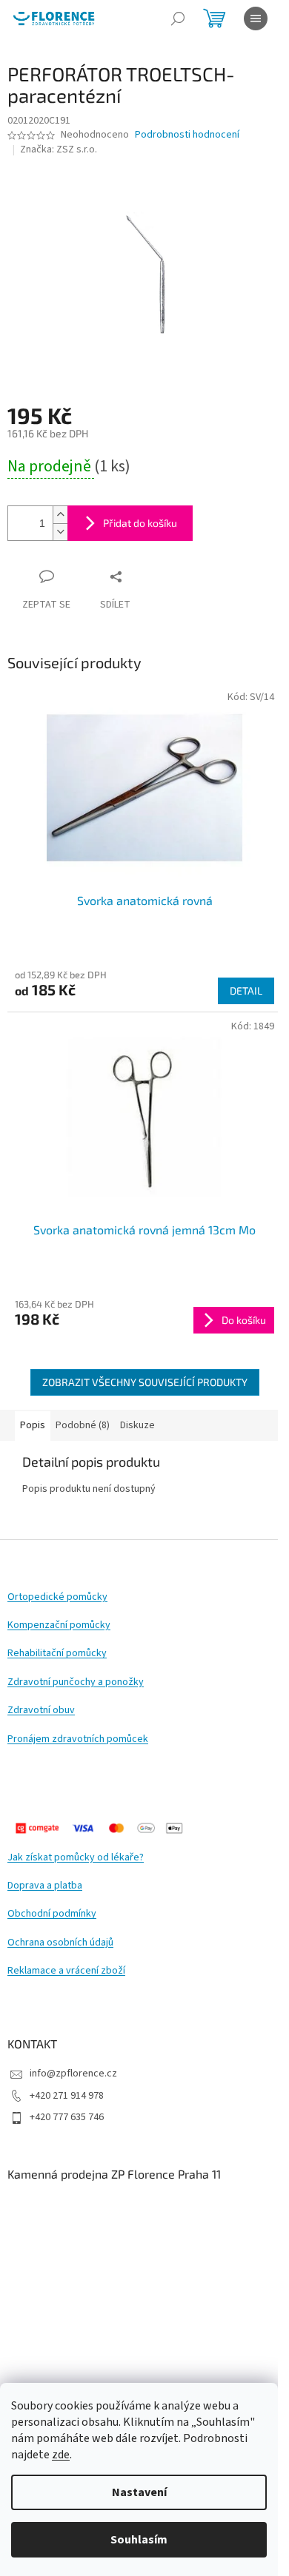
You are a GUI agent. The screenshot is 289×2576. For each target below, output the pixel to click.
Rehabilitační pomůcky (57, 1654)
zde (61, 2455)
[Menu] (256, 19)
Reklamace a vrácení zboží (66, 1971)
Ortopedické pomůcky (57, 1597)
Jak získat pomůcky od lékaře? (76, 1858)
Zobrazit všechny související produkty (145, 1382)
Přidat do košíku (140, 523)
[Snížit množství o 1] (60, 532)
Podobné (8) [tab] (83, 1425)
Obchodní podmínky (52, 1914)
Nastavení (139, 2492)
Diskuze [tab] (137, 1425)
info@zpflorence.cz (73, 2074)
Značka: (59, 149)
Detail (246, 991)
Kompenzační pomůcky (59, 1625)
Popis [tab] (33, 1425)
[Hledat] (178, 19)
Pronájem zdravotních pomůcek (78, 1739)
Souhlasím (139, 2540)
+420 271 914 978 (67, 2096)
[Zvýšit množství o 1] (60, 515)
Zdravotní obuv (41, 1711)
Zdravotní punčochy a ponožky (76, 1682)
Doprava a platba (45, 1886)
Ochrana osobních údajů (60, 1943)
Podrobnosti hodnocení (187, 135)
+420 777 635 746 (67, 2117)
